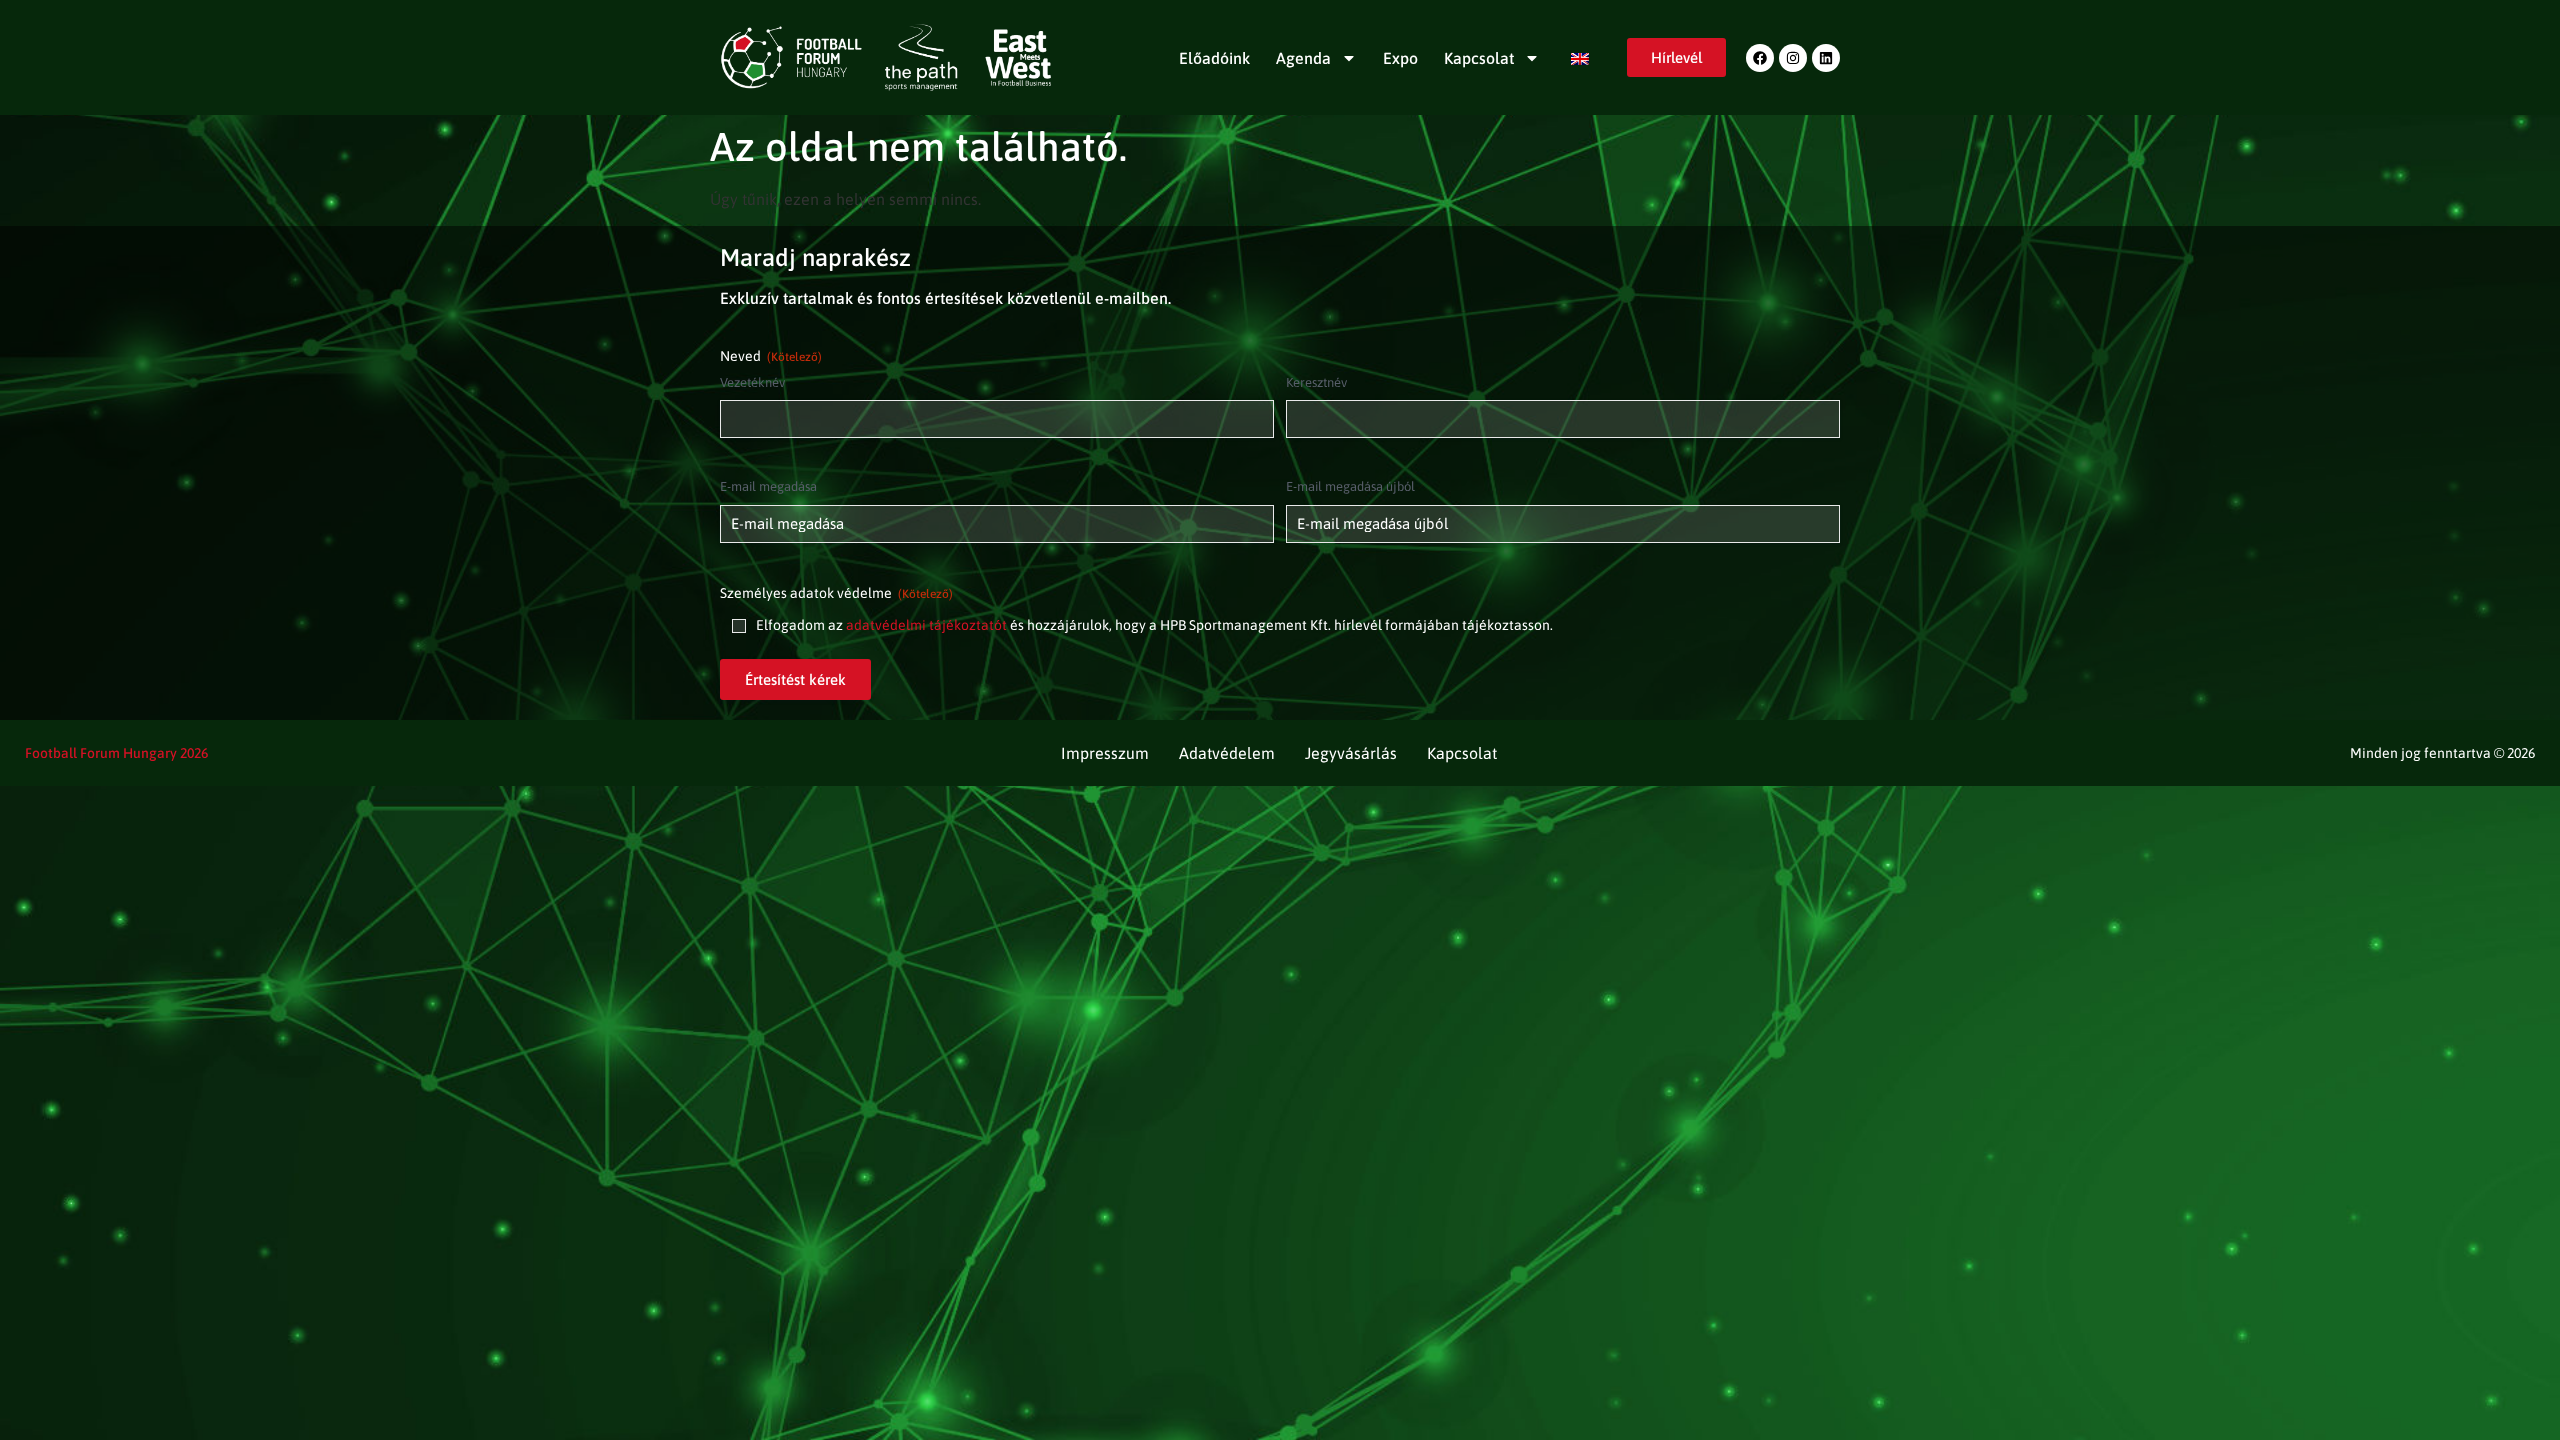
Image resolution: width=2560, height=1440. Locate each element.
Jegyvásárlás (1351, 753)
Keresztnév (1316, 382)
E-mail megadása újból (1350, 486)
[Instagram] (1793, 58)
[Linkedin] (1826, 58)
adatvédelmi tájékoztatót (926, 625)
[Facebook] (1760, 58)
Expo (1400, 58)
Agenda (1303, 58)
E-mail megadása (768, 486)
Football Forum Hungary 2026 (116, 753)
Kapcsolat (1479, 58)
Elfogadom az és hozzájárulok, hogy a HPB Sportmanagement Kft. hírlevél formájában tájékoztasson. (1154, 625)
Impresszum (1105, 753)
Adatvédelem (1227, 753)
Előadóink (1214, 58)
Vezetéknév (752, 382)
